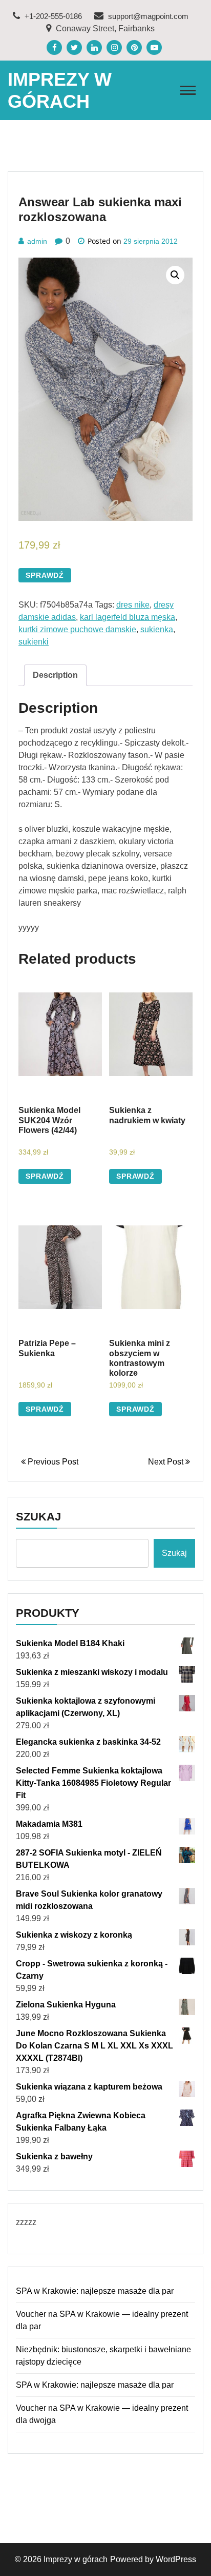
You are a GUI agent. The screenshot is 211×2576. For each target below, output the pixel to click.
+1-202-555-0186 (52, 16)
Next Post (167, 1462)
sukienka (157, 629)
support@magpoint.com (147, 16)
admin (37, 241)
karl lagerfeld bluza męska (128, 617)
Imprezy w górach (76, 2559)
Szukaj (38, 1517)
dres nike (133, 605)
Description (55, 675)
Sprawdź (45, 575)
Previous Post (52, 1462)
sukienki (34, 642)
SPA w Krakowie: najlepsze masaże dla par (95, 2291)
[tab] (55, 675)
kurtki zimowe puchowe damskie (77, 629)
